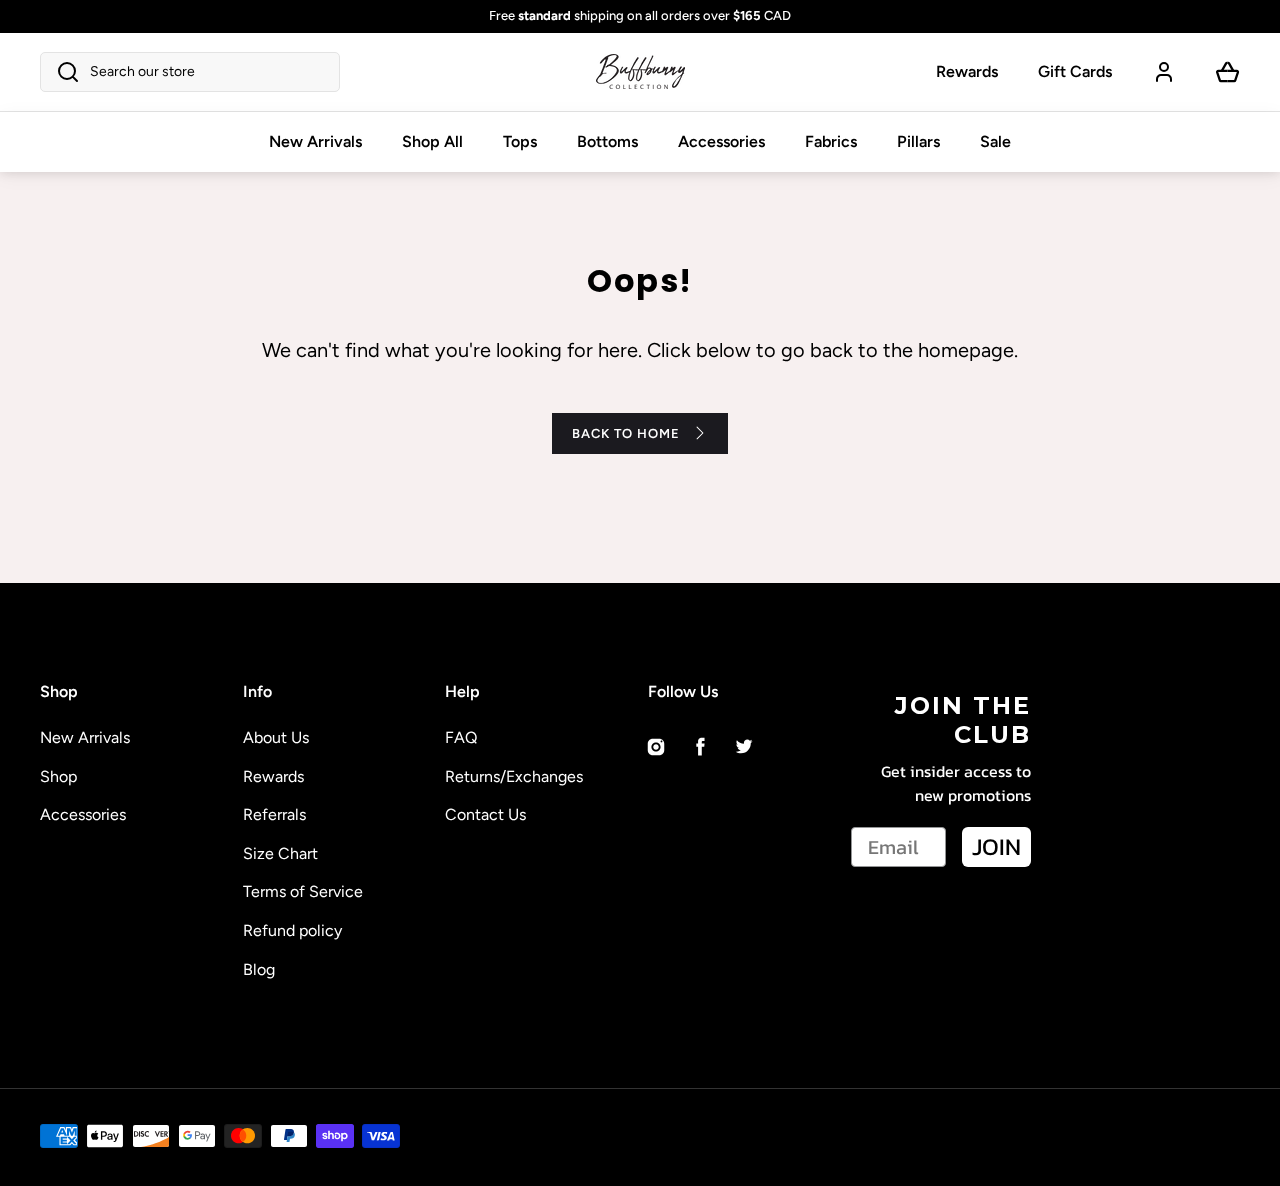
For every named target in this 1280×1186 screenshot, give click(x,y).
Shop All (432, 141)
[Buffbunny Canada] (640, 72)
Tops (520, 141)
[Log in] (1164, 72)
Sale (995, 141)
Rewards (967, 71)
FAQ (461, 737)
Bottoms (607, 141)
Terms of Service (303, 891)
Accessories (721, 141)
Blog (259, 969)
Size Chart (280, 853)
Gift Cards (1075, 71)
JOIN (996, 846)
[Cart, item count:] (1228, 72)
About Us (276, 737)
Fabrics (831, 141)
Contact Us (485, 814)
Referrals (274, 814)
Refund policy (292, 930)
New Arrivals (315, 141)
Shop (58, 776)
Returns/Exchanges (514, 776)
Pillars (918, 141)
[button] (190, 72)
